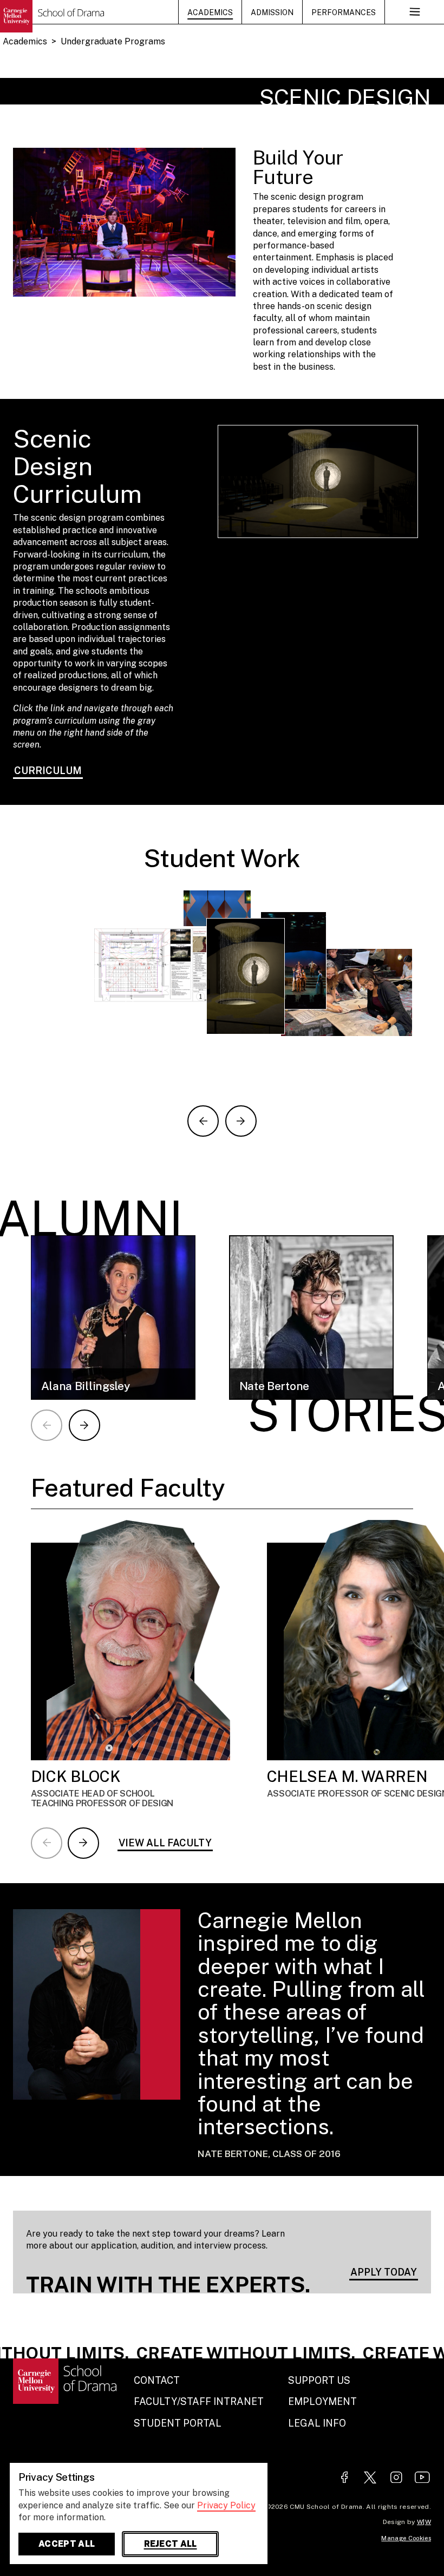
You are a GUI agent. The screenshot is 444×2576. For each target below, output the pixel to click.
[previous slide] (203, 1121)
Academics (210, 12)
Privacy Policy (226, 2505)
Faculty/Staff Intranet (199, 2401)
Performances (344, 12)
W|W (424, 2522)
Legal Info (317, 2423)
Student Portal (178, 2423)
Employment (322, 2401)
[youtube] (422, 2478)
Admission (272, 12)
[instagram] (396, 2478)
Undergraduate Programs (113, 41)
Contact (157, 2380)
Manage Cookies (406, 2538)
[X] (370, 2478)
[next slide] (241, 1121)
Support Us (319, 2380)
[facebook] (344, 2478)
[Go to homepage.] (52, 16)
